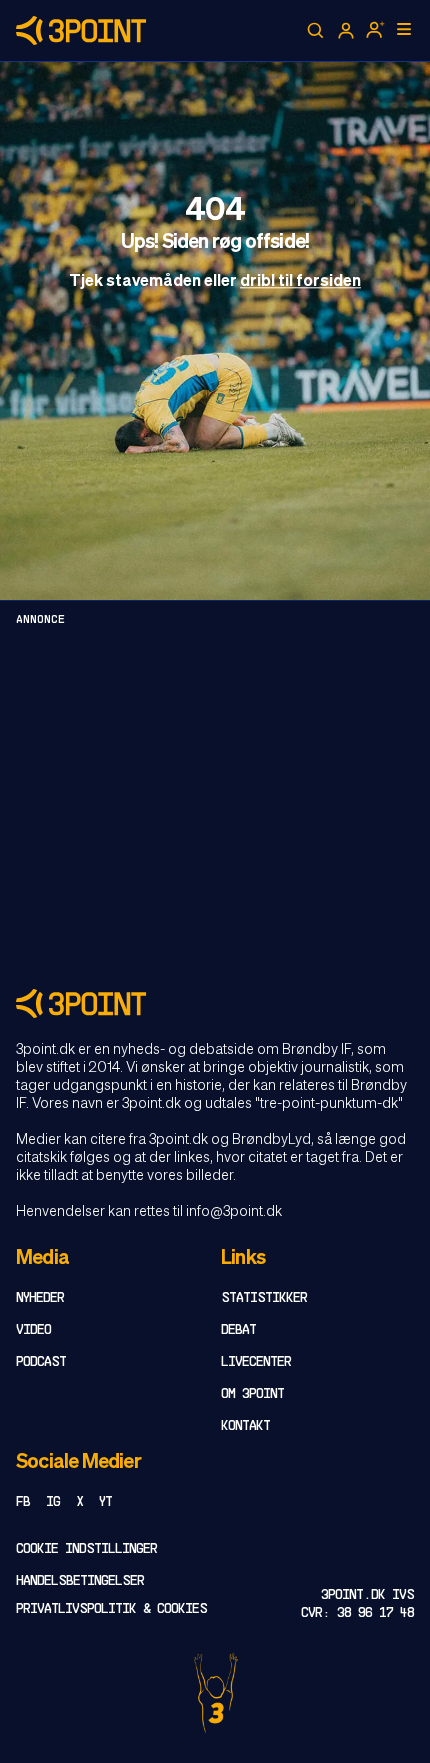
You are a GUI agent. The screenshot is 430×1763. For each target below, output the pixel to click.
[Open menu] (404, 29)
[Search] (316, 31)
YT (105, 1502)
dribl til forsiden (300, 282)
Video (33, 1330)
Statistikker (264, 1298)
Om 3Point (252, 1394)
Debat (238, 1330)
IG (53, 1502)
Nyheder (40, 1298)
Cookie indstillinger (86, 1549)
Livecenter (256, 1362)
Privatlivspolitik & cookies (111, 1609)
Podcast (41, 1362)
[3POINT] (215, 1003)
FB (23, 1502)
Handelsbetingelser (80, 1581)
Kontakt (245, 1426)
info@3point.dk (234, 1212)
